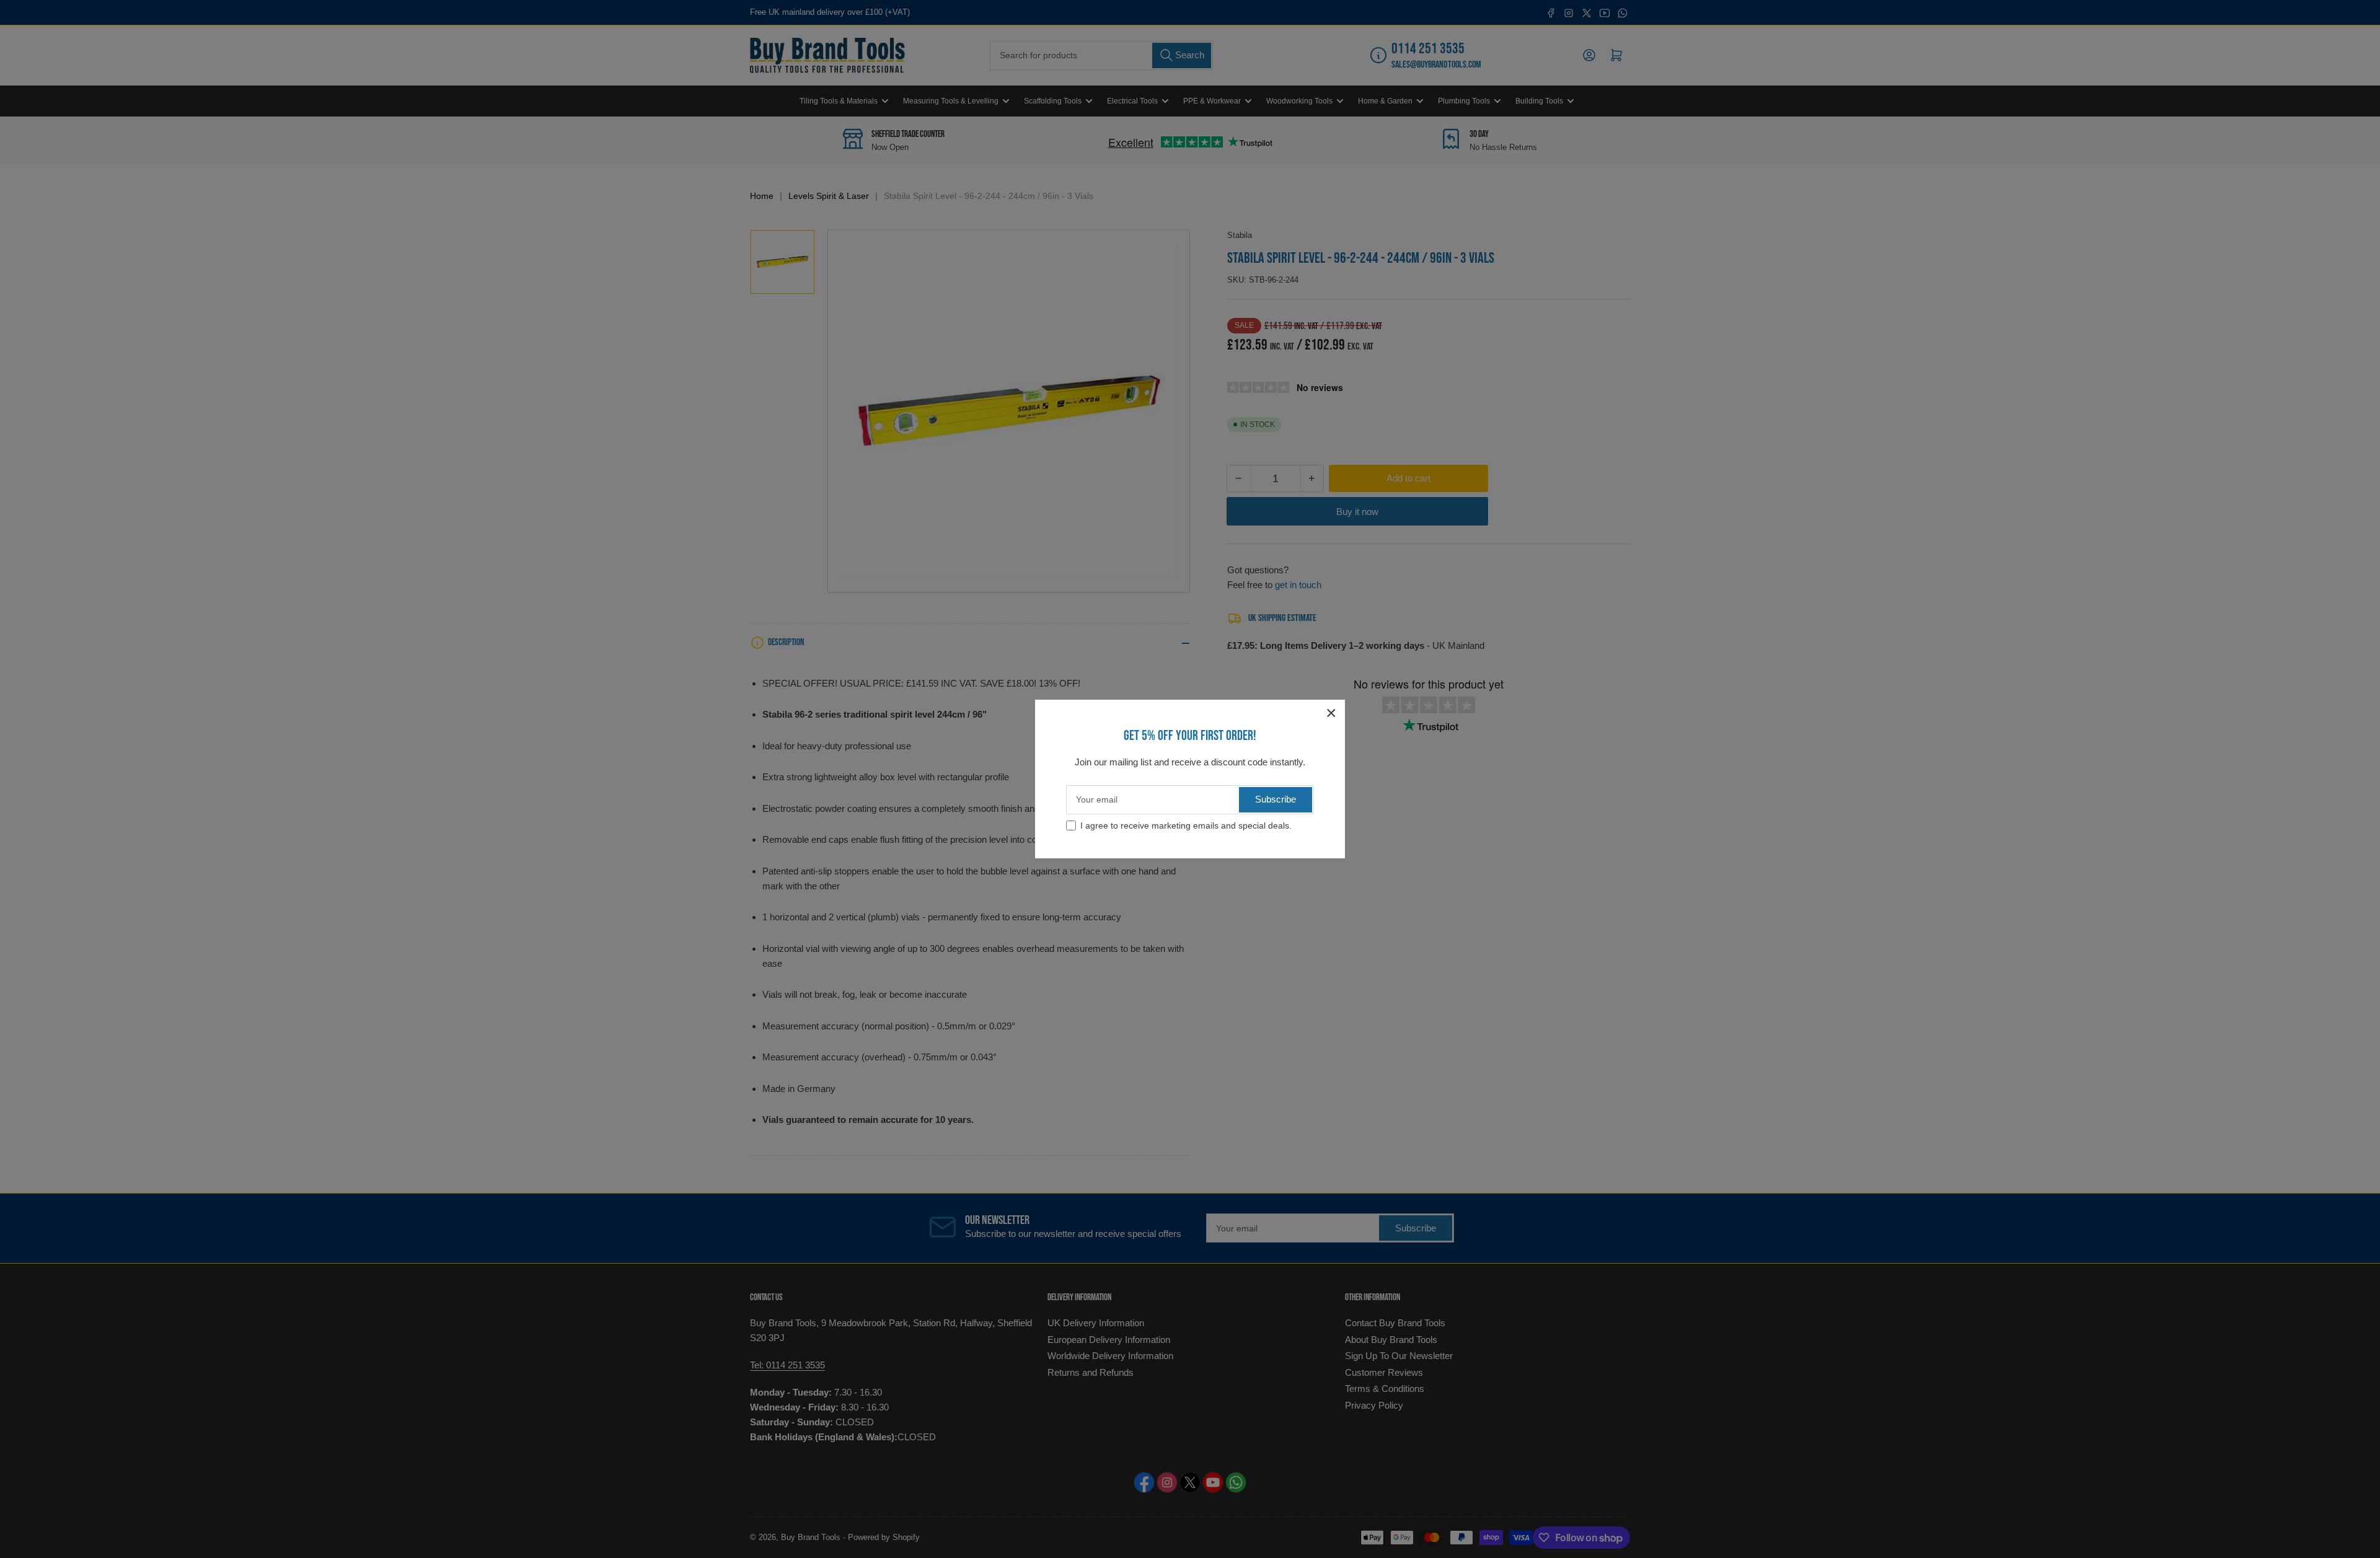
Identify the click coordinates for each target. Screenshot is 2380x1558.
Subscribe (1276, 799)
